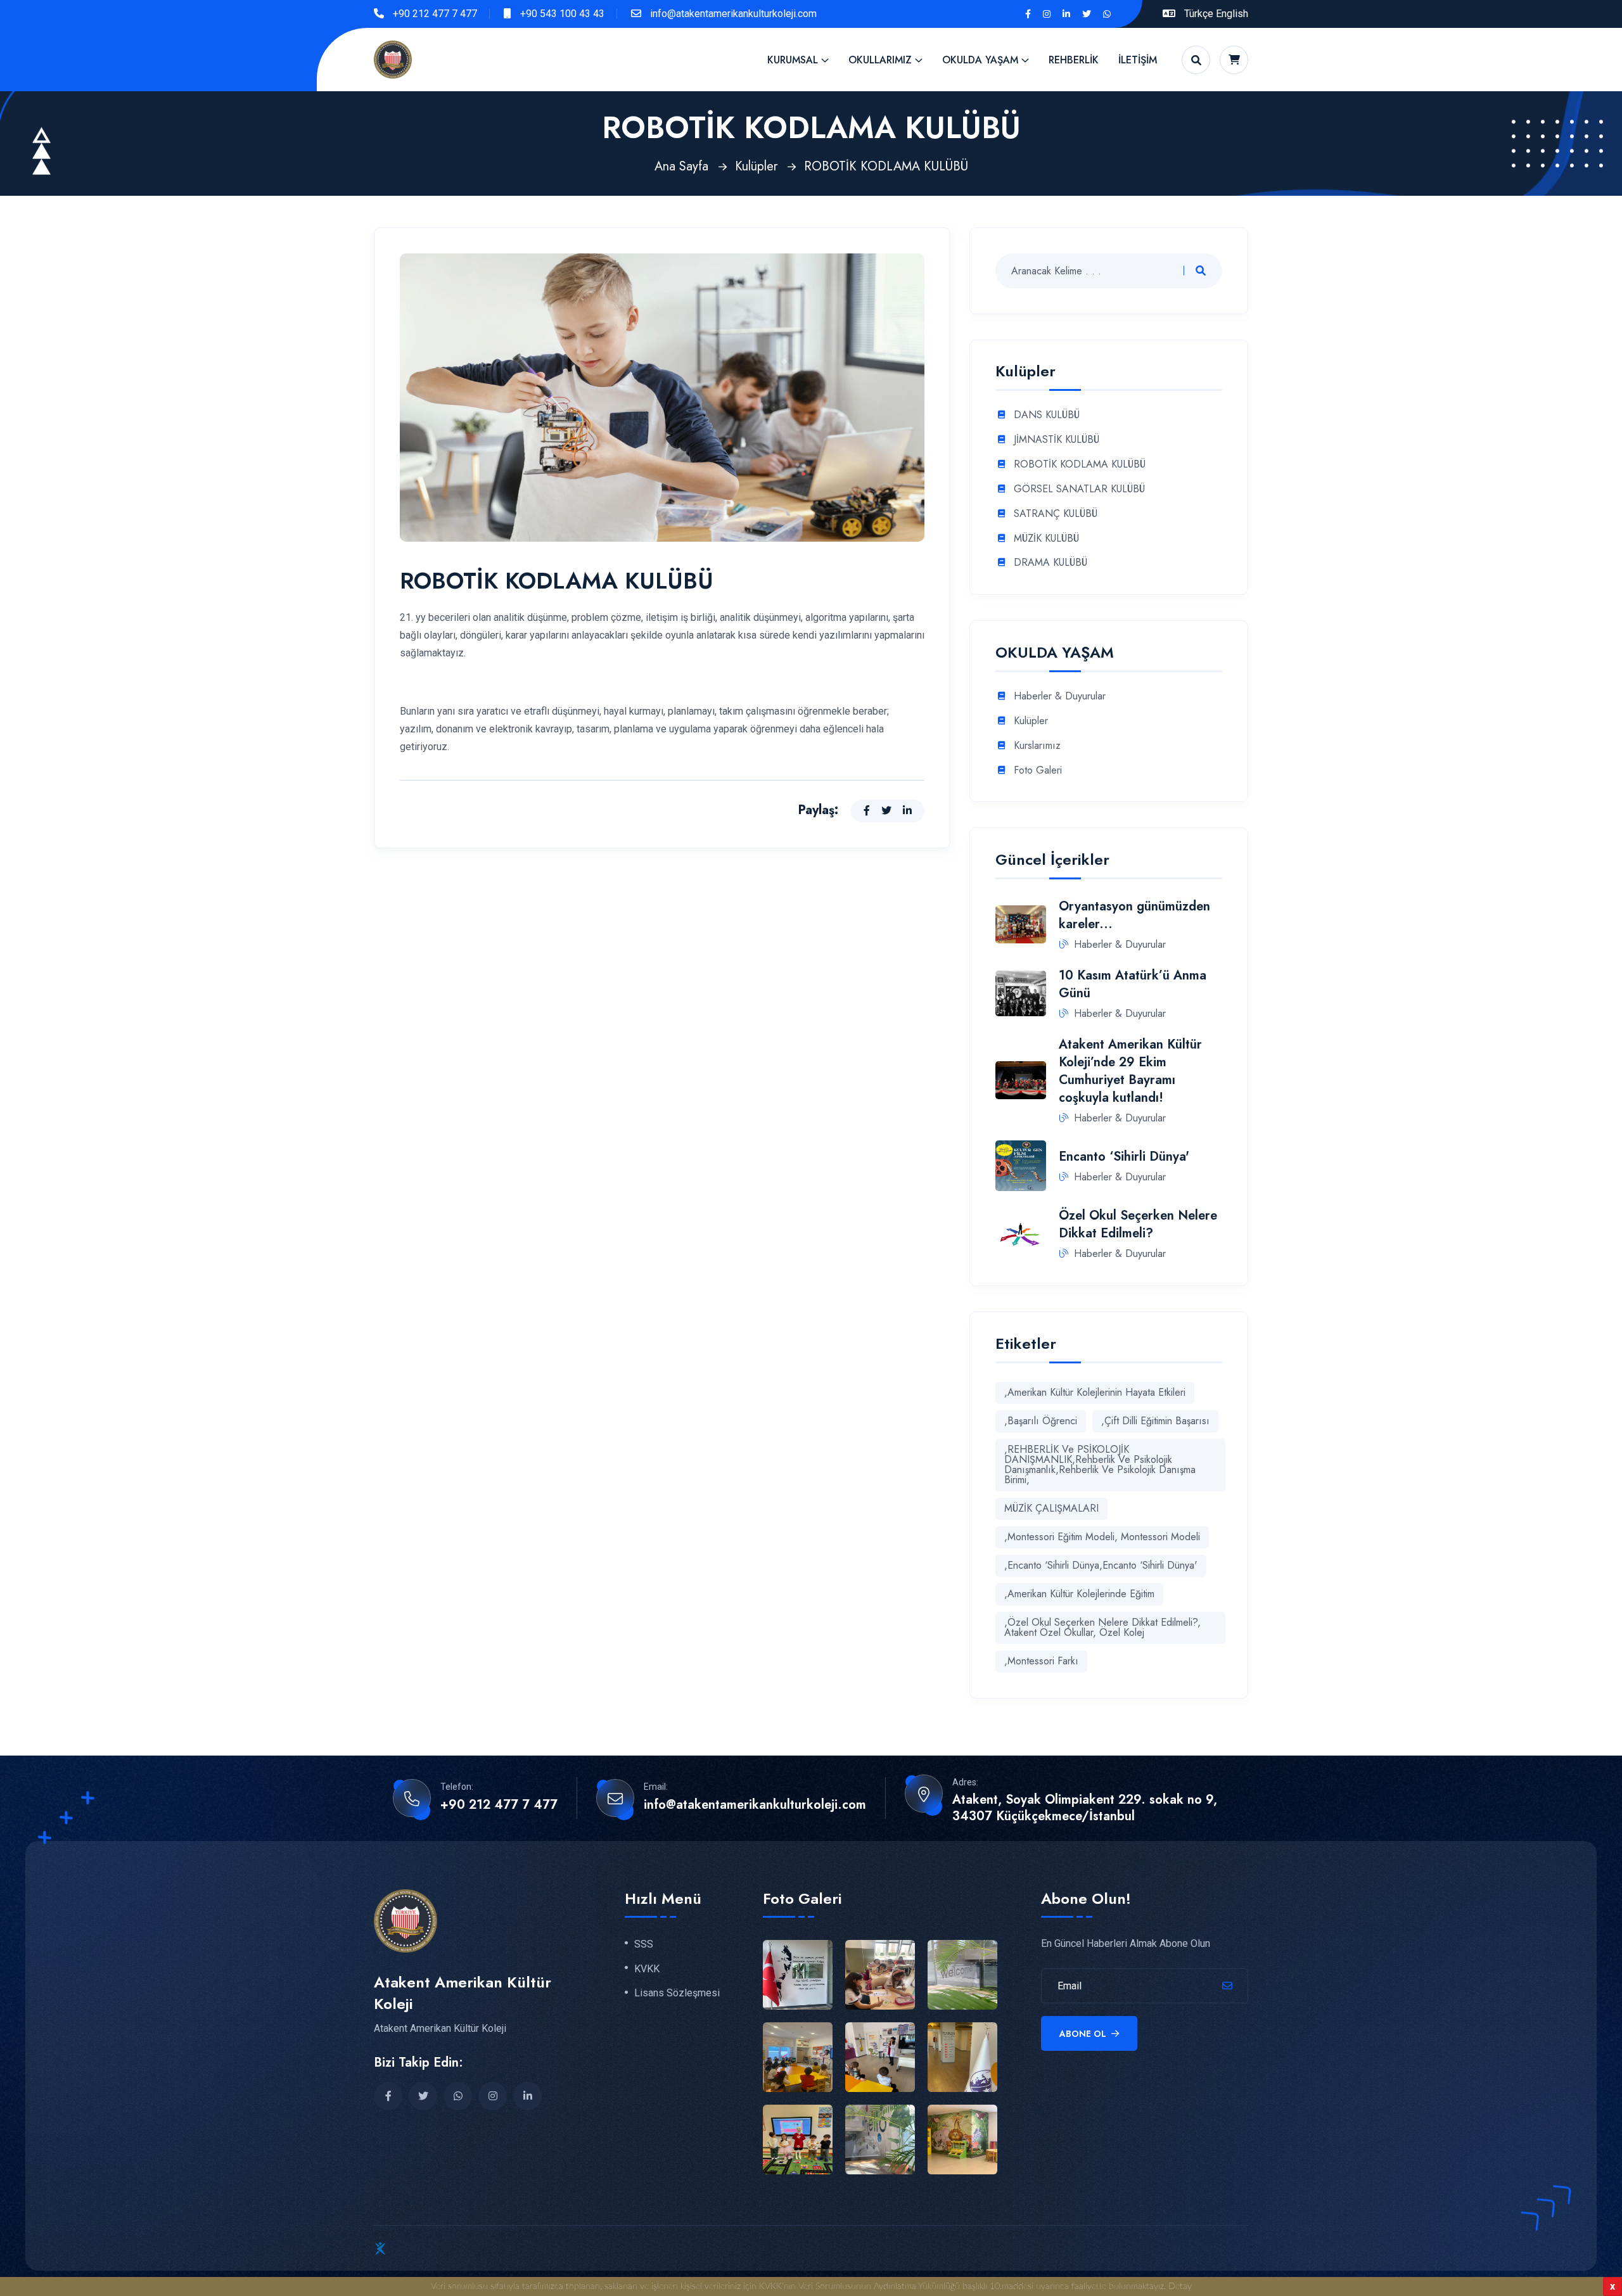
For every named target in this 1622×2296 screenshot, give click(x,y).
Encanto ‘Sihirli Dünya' (1124, 1157)
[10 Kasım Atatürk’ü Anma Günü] (1021, 992)
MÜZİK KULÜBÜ (1046, 539)
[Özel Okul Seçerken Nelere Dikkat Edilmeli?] (1021, 1233)
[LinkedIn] (907, 811)
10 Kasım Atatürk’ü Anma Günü (1133, 984)
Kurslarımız (1037, 746)
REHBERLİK (1074, 60)
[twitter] (1087, 14)
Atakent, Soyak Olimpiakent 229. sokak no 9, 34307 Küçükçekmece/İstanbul (1085, 1808)
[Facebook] (1028, 14)
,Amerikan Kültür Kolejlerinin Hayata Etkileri (1095, 1392)
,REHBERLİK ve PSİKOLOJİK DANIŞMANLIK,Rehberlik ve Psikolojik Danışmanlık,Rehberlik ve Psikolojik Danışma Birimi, (1100, 1464)
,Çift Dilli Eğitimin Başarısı (1155, 1421)
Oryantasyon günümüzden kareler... (1134, 915)
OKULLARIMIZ (880, 60)
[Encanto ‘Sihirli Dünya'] (1021, 1165)
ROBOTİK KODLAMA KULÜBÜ (886, 166)
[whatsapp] (1107, 14)
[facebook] (388, 2096)
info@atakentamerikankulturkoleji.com (733, 14)
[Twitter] (886, 811)
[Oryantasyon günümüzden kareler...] (1021, 923)
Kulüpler (758, 166)
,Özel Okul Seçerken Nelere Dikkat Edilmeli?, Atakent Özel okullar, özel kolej (1102, 1627)
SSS (644, 1944)
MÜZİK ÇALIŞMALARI (1051, 1508)
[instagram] (1047, 14)
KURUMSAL (793, 60)
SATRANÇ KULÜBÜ (1056, 514)
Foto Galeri (1038, 771)
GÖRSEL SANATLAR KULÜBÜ (1079, 489)
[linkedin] (1066, 14)
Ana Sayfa (683, 166)
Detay (1180, 2286)
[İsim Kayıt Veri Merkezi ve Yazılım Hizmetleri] (380, 2248)
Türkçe (1199, 14)
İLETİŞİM (1138, 60)
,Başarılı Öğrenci (1041, 1421)
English (1232, 14)
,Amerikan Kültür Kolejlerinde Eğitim (1079, 1594)
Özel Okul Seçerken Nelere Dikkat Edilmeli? (1138, 1224)
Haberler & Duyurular (1060, 697)
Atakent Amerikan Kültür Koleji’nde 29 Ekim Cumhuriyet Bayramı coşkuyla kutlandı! (1130, 1071)
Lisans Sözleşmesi (677, 1993)
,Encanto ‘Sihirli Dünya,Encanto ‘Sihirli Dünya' (1101, 1565)
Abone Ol (1084, 2034)
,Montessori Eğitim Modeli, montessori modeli (1102, 1537)
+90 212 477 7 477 (435, 14)
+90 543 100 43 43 (562, 14)
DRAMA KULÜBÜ (1050, 563)
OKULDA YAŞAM (980, 60)
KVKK (647, 1969)
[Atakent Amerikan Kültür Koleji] (393, 59)
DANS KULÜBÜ (1047, 415)
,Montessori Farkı (1041, 1661)
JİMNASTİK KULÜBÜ (1057, 440)
